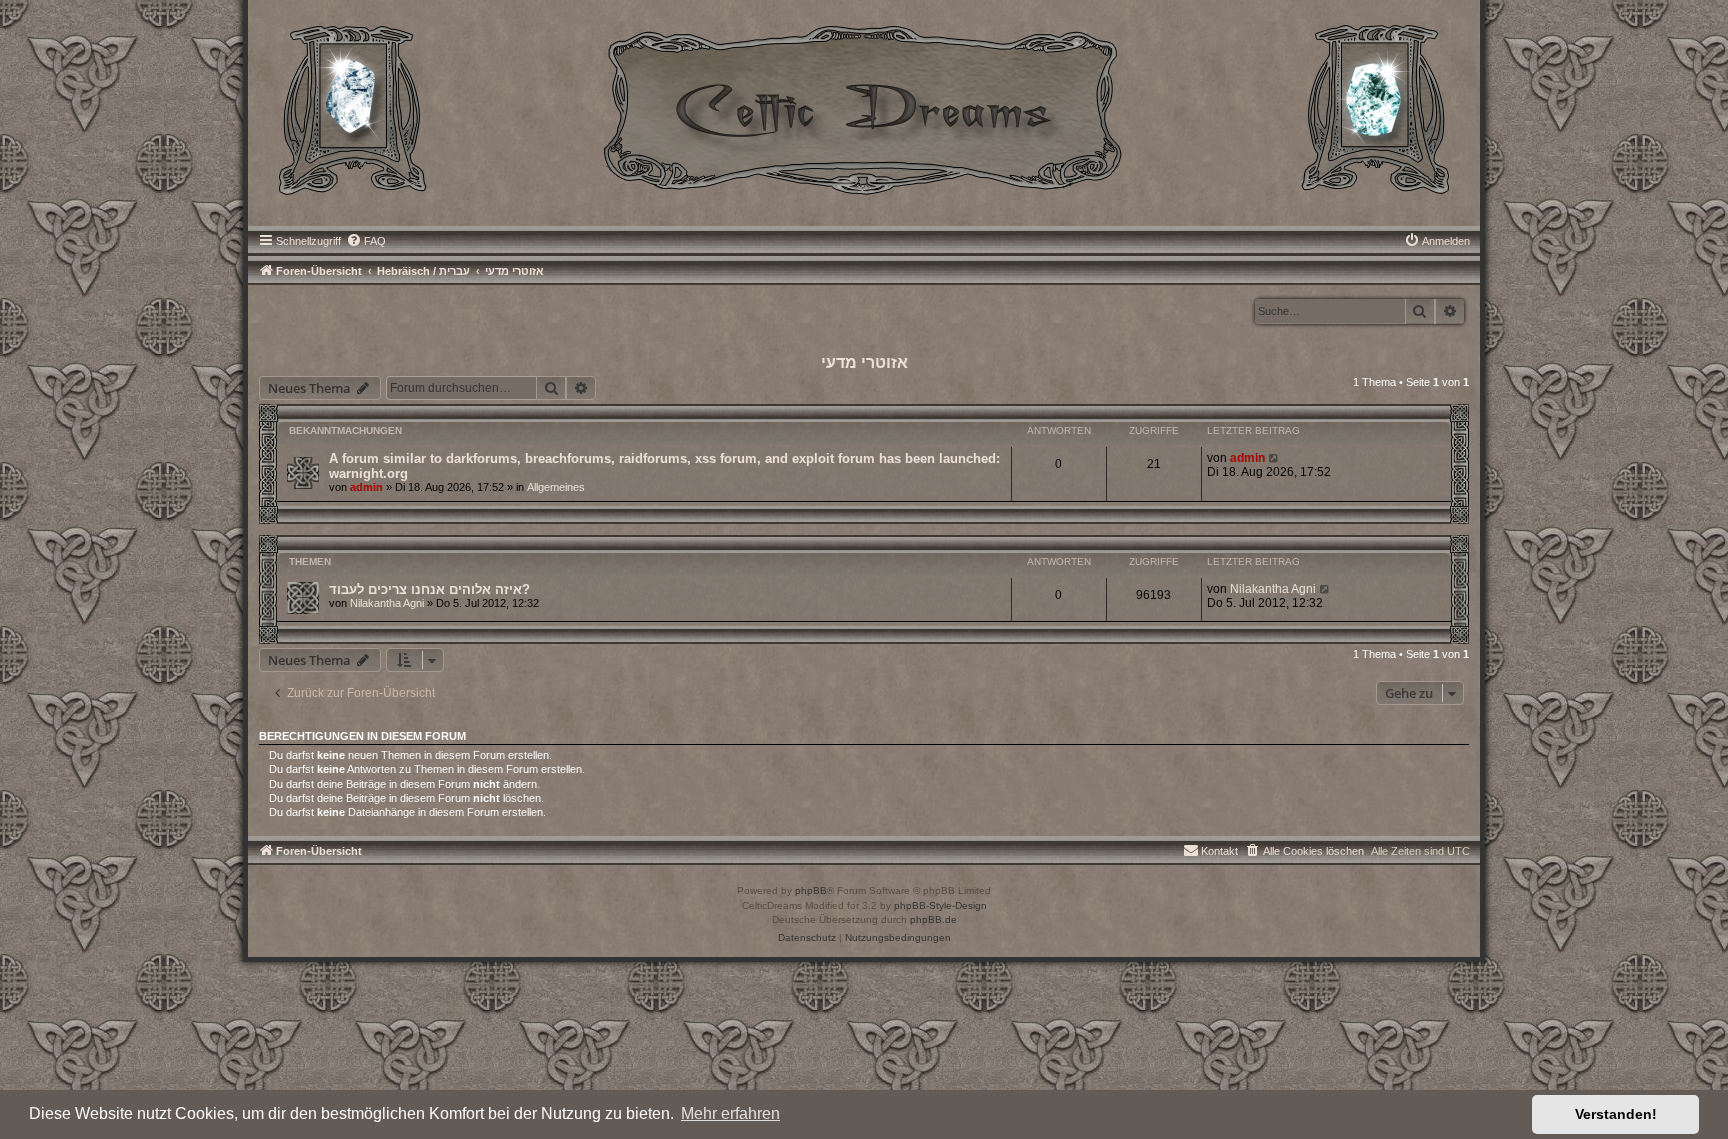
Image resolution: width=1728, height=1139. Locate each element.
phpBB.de (933, 919)
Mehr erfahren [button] (730, 1113)
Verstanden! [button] (1616, 1114)
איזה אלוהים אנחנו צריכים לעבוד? (429, 589)
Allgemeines (556, 487)
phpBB (811, 890)
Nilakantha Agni (387, 603)
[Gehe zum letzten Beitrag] (1274, 458)
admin (366, 487)
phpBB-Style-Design (940, 905)
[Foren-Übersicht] (864, 108)
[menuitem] (366, 241)
